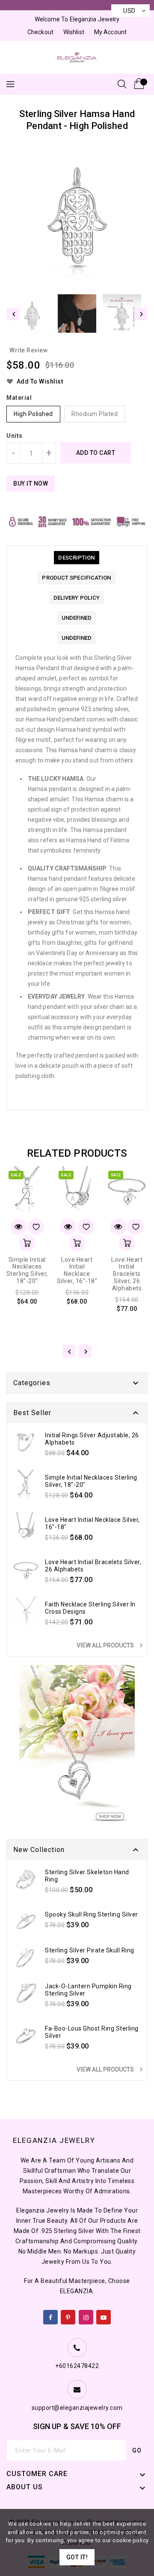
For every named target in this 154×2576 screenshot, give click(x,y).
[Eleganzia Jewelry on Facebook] (51, 2315)
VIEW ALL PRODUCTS (111, 1645)
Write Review (28, 350)
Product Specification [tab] (76, 578)
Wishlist (74, 32)
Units (15, 436)
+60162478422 (77, 2366)
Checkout (40, 32)
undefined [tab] (77, 618)
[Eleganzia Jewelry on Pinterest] (68, 2315)
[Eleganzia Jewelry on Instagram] (86, 2315)
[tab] (76, 558)
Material (19, 398)
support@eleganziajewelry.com (77, 2408)
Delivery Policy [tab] (77, 598)
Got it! (77, 2557)
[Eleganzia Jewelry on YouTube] (104, 2315)
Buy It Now (31, 484)
